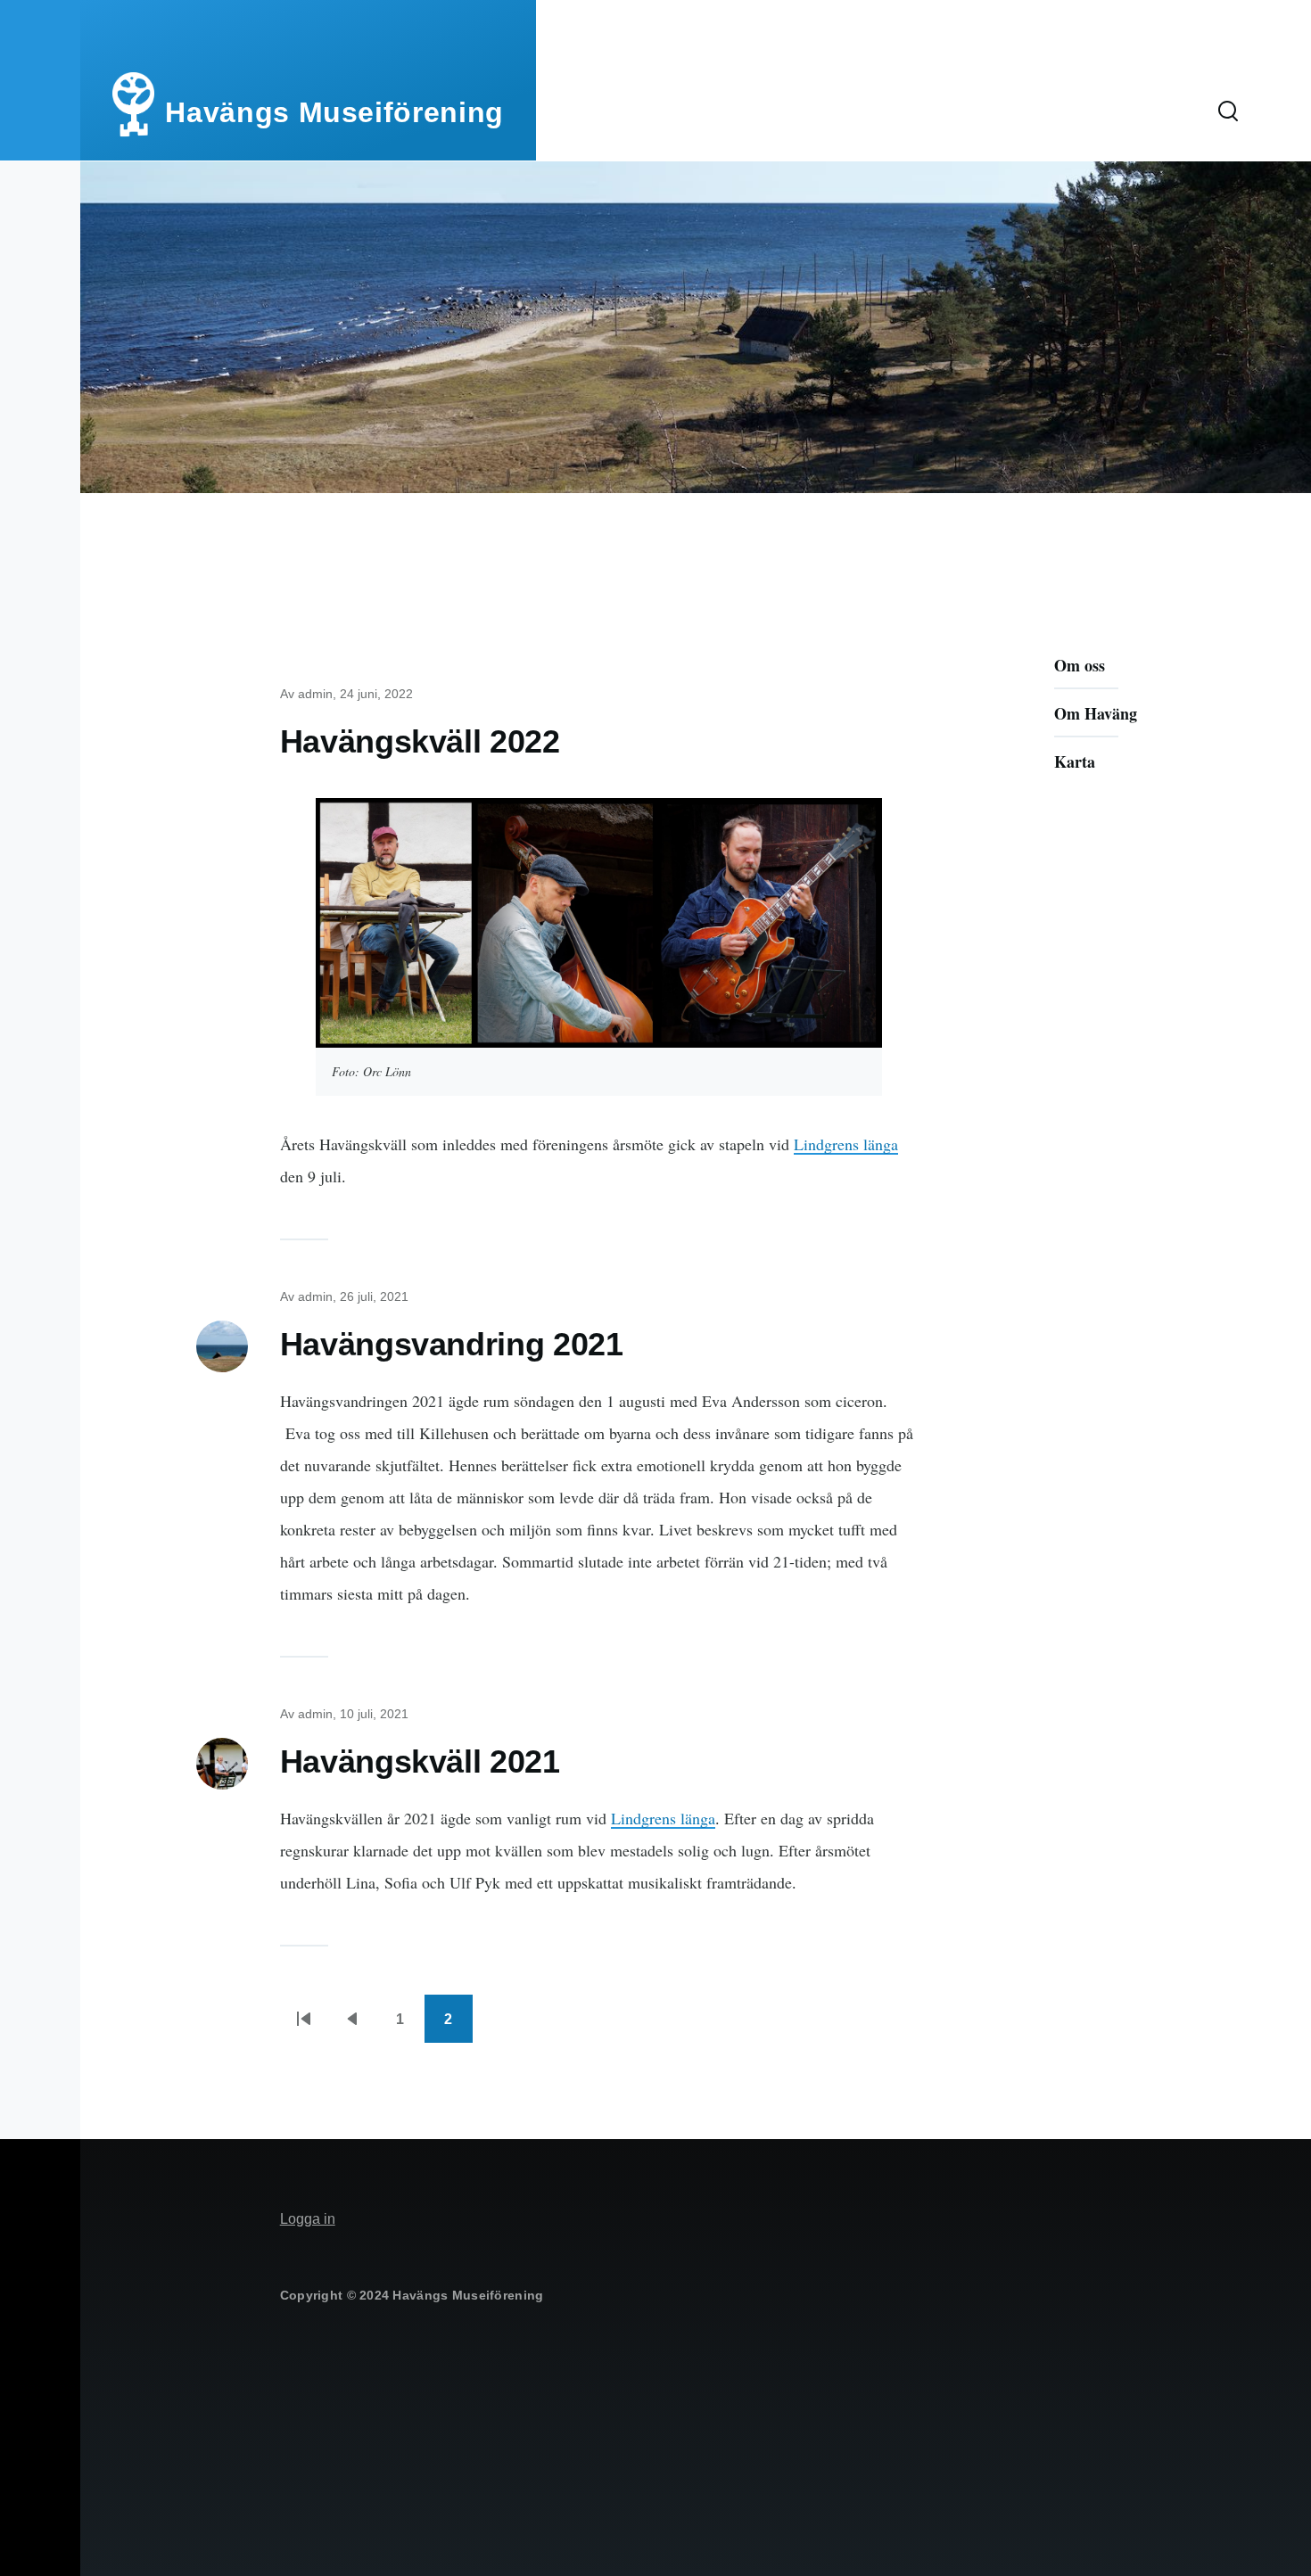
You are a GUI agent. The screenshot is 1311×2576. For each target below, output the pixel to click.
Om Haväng (1096, 713)
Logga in (308, 2219)
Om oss (1080, 665)
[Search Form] (1228, 112)
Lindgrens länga (846, 1144)
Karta (1075, 761)
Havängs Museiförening (334, 112)
